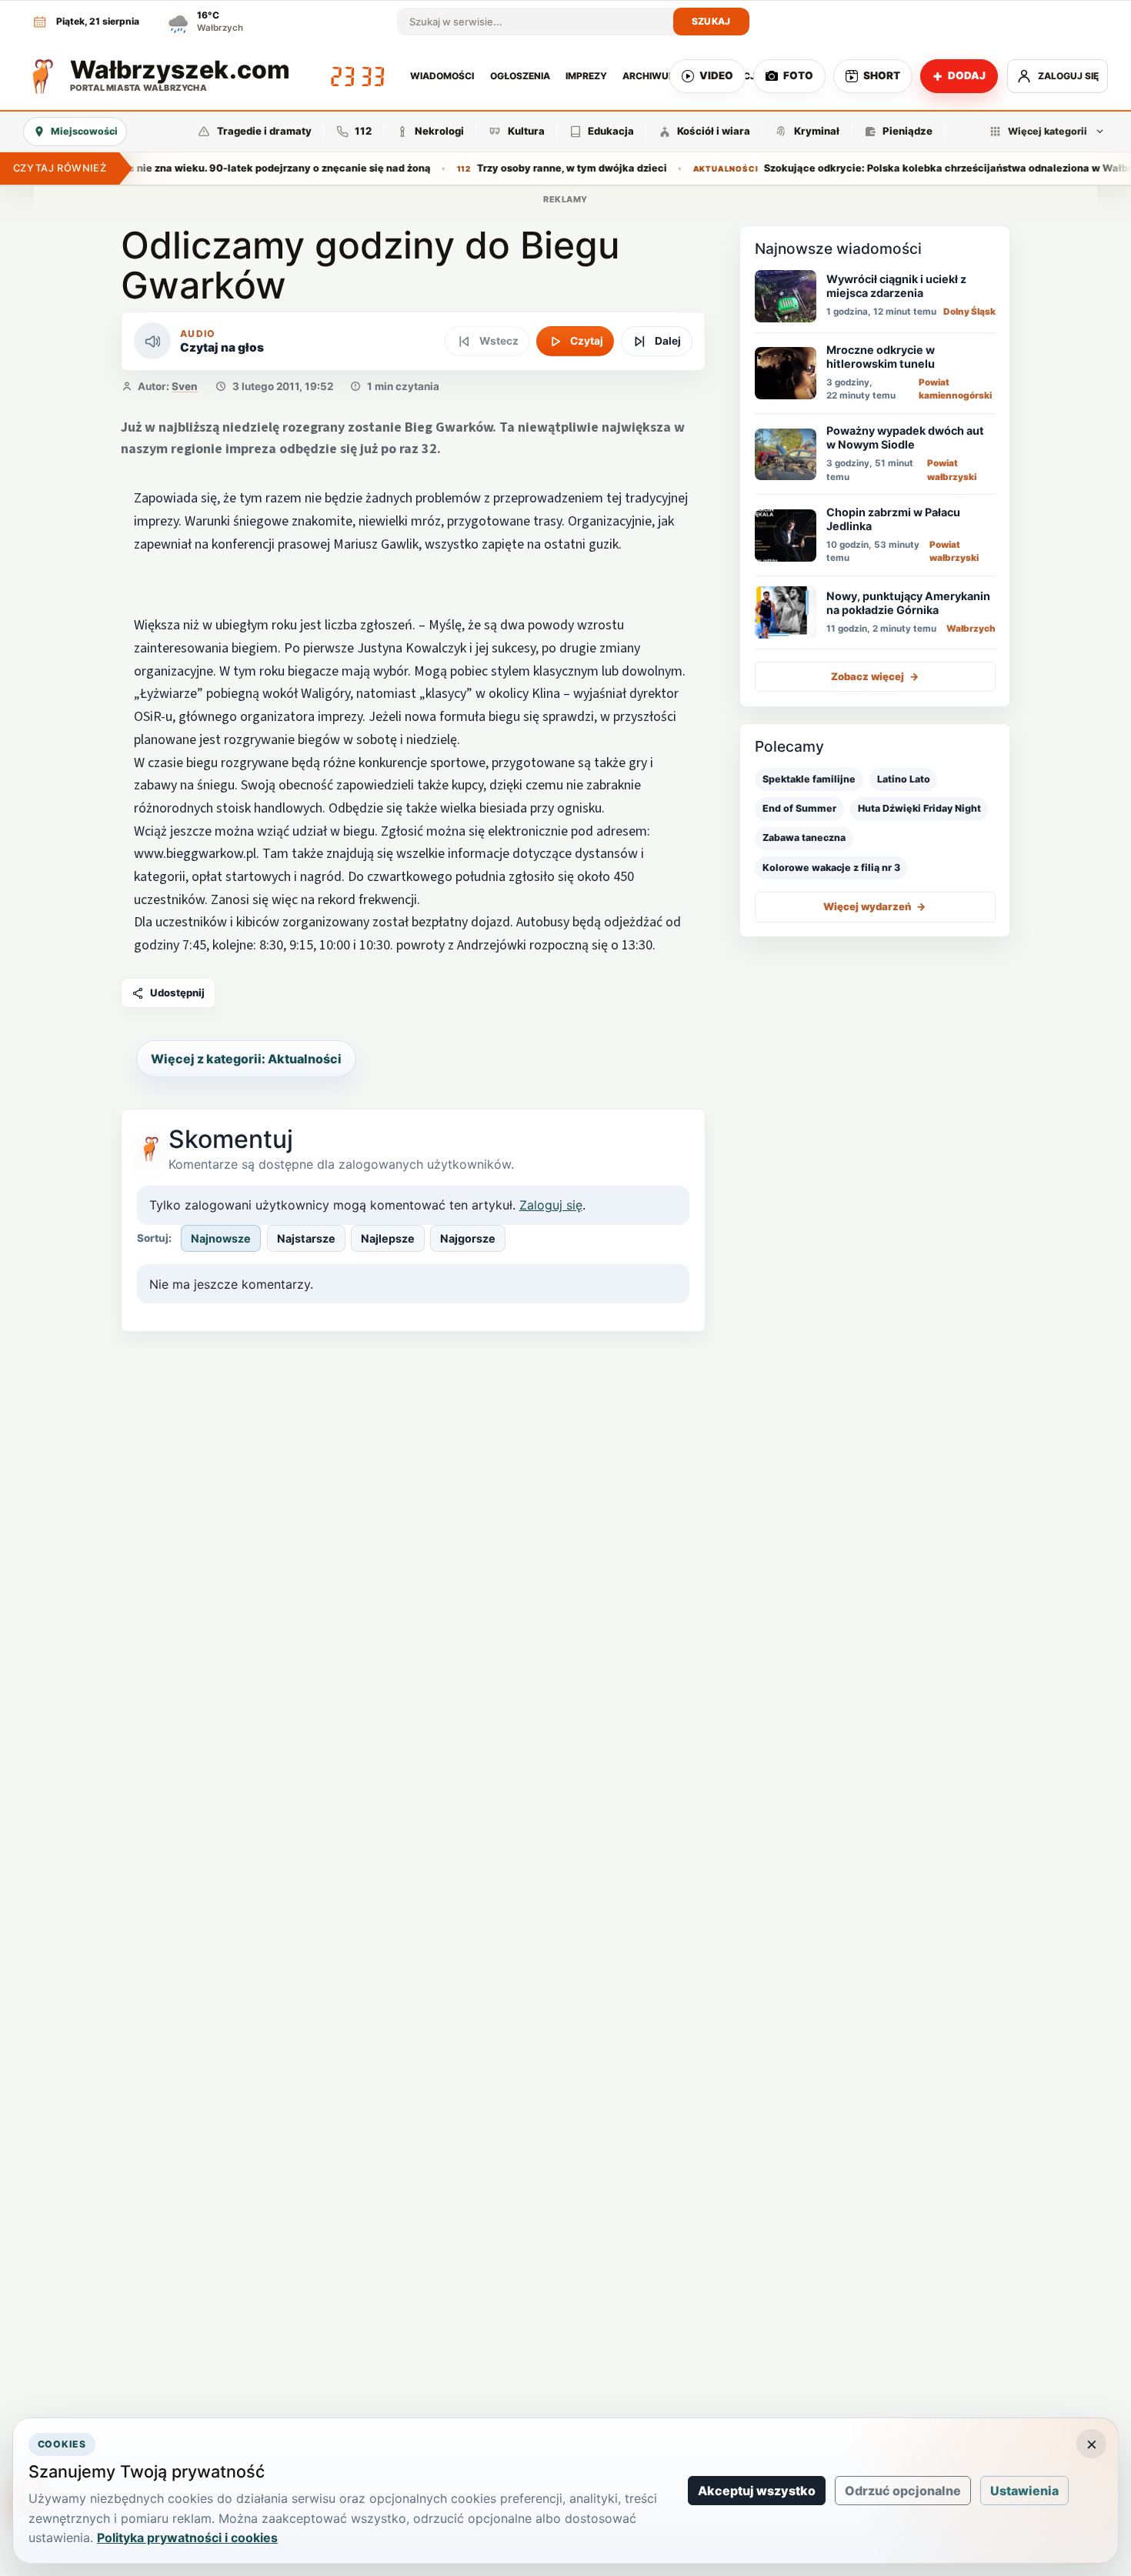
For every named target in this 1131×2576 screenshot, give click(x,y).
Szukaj (711, 21)
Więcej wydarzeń (875, 906)
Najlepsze (388, 1238)
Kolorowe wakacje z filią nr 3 (831, 868)
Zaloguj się (551, 1205)
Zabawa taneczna (804, 838)
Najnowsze (221, 1238)
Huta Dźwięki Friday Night (919, 808)
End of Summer (799, 808)
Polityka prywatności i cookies (187, 2538)
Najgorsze (468, 1238)
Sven (185, 386)
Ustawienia (1024, 2491)
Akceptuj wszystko (757, 2491)
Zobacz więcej (875, 676)
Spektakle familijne (809, 779)
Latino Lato (904, 779)
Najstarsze (306, 1238)
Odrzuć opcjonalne (903, 2491)
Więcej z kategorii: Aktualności (246, 1059)
